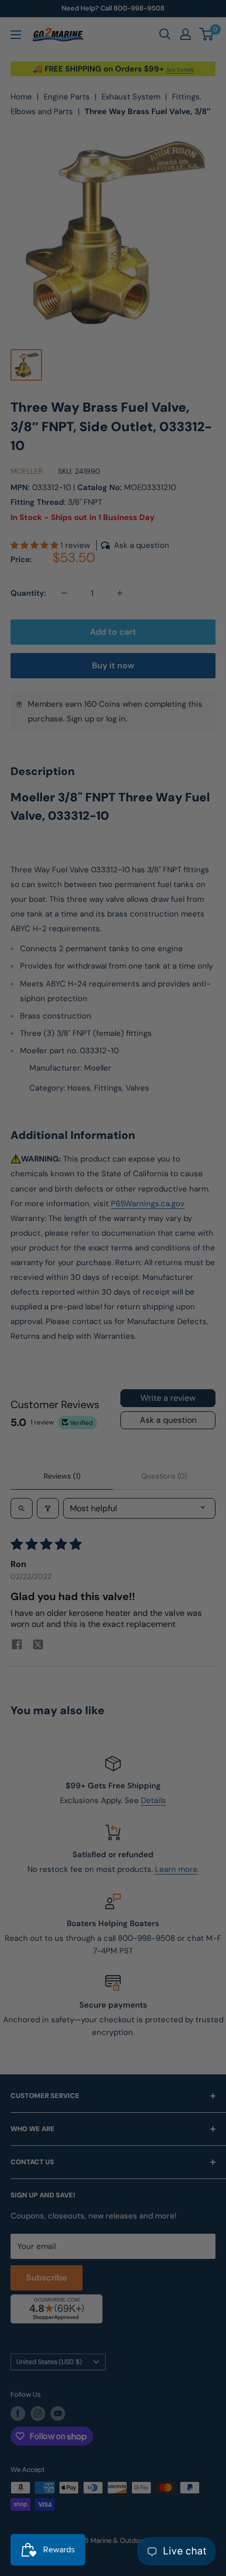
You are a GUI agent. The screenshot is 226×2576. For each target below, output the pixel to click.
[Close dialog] (210, 1205)
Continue (113, 1302)
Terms (52, 1361)
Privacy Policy (28, 1361)
